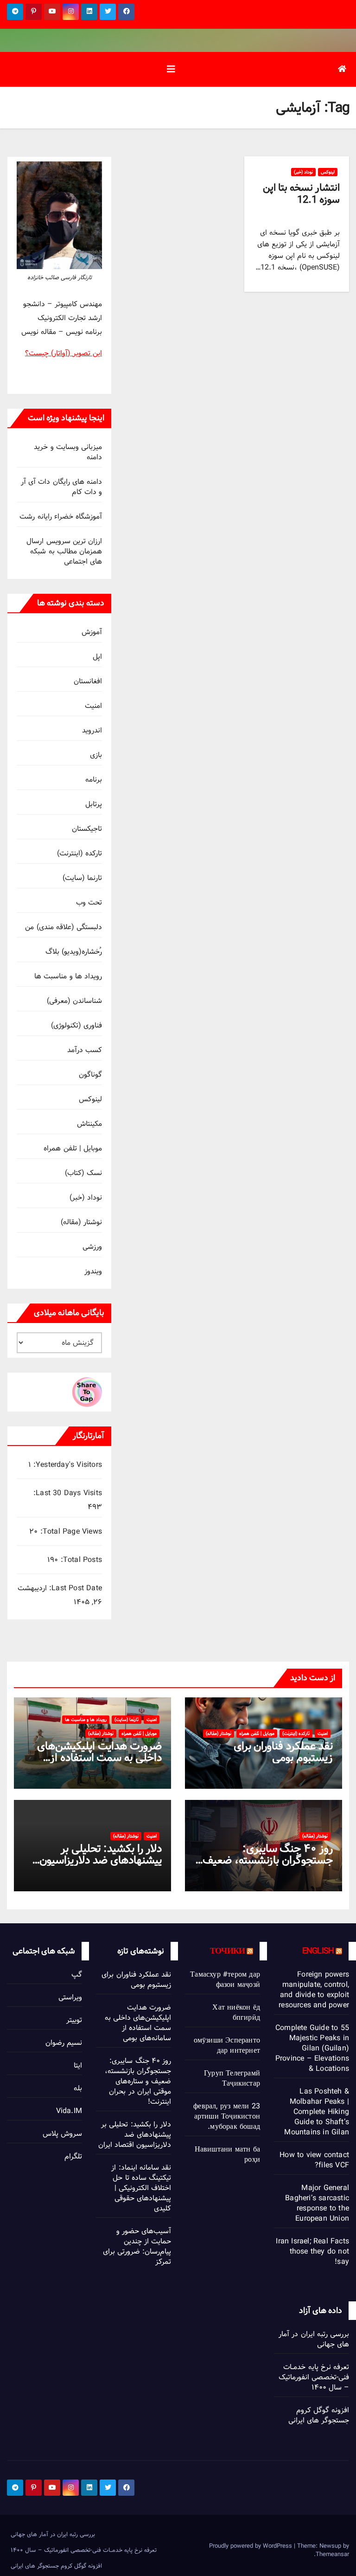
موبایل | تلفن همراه (73, 1148)
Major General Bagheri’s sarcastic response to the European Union (317, 2203)
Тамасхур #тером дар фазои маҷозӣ (225, 1980)
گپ (77, 1975)
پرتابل (94, 804)
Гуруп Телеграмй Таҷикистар (232, 2078)
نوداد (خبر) (303, 172)
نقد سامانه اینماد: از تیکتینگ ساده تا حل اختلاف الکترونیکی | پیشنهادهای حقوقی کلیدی (141, 2188)
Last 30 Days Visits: (67, 1493)
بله (78, 2088)
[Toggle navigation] (171, 69)
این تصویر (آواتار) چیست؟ (64, 353)
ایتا (78, 2065)
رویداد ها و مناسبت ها (68, 976)
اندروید (92, 730)
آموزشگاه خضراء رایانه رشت (61, 517)
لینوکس (328, 172)
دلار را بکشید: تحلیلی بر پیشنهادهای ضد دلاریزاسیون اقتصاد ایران (101, 1860)
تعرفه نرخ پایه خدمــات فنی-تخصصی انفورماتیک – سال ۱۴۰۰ (314, 2377)
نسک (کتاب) (83, 1173)
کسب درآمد (85, 1050)
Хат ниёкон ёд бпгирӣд (236, 2013)
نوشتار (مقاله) (81, 1222)
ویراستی (70, 1997)
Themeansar (332, 2554)
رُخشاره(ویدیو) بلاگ (74, 952)
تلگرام (73, 2156)
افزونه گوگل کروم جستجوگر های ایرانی (319, 2415)
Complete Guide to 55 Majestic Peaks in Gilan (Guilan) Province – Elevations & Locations (312, 2048)
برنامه (94, 780)
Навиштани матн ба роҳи (227, 2155)
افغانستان (88, 681)
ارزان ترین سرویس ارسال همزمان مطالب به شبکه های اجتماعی (64, 551)
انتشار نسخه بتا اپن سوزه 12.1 (301, 194)
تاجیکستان (87, 829)
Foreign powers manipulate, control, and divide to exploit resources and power (314, 1990)
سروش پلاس (62, 2134)
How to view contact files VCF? (314, 2160)
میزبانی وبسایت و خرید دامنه (68, 452)
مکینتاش (89, 1124)
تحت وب (89, 903)
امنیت (93, 706)
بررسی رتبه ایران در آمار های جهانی (314, 2339)
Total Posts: (80, 1560)
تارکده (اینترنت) (79, 853)
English (318, 1951)
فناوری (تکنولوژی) (76, 1025)
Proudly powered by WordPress (251, 2546)
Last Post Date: (74, 1588)
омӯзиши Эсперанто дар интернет (227, 2046)
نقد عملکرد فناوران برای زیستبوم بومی (283, 1752)
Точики (227, 1951)
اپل (97, 657)
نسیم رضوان (64, 2043)
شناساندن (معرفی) (74, 1001)
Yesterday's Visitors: (67, 1465)
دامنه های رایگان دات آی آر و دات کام (61, 487)
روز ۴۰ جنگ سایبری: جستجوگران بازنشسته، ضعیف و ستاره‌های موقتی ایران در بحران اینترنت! (138, 2081)
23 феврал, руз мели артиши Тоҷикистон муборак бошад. (227, 2117)
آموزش (92, 632)
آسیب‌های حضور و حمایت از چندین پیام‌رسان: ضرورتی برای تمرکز (137, 2246)
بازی (96, 755)
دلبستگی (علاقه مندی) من (64, 927)
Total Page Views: (70, 1532)
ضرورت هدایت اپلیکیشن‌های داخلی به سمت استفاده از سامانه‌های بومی (99, 1757)
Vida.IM (69, 2111)
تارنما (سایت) (82, 878)
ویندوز (93, 1271)
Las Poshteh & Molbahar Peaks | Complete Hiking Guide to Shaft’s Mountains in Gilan (317, 2112)
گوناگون (90, 1075)
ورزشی (92, 1247)
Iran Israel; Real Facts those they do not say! (312, 2252)
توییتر (74, 2020)
